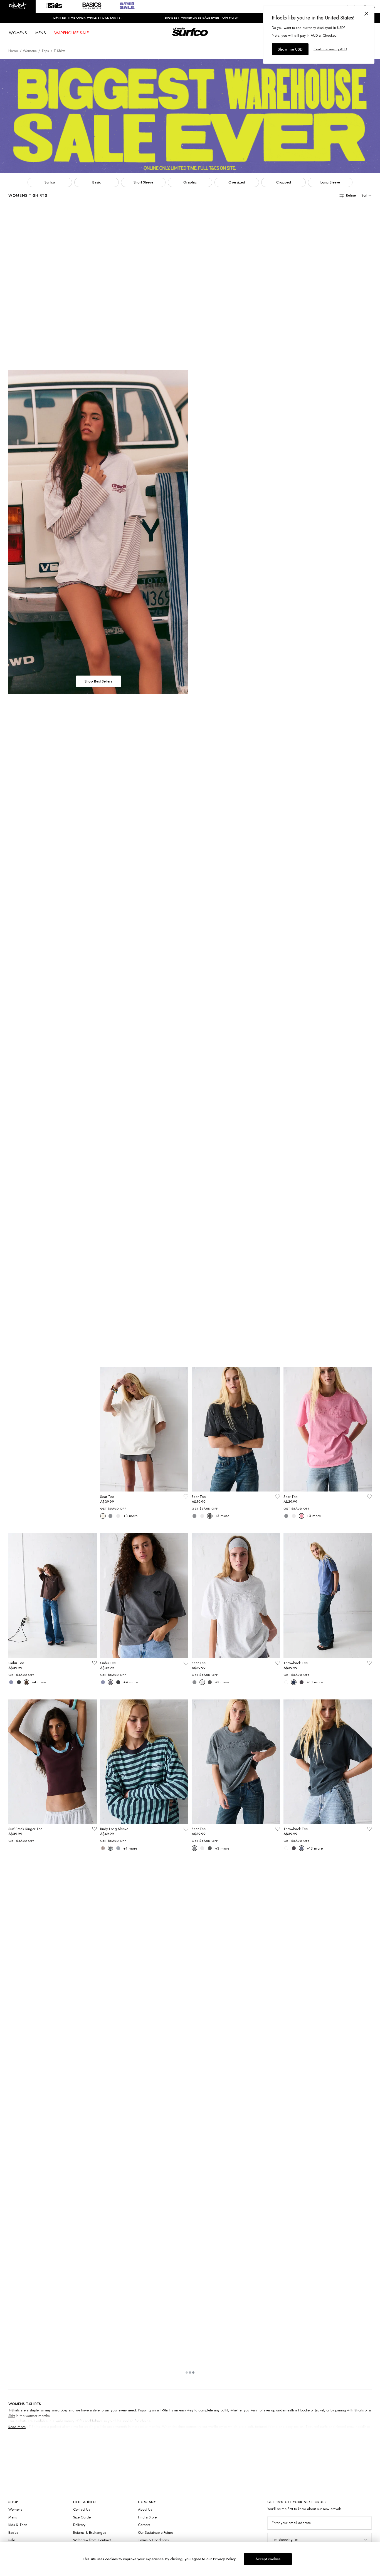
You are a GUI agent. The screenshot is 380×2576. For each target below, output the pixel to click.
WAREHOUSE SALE (71, 33)
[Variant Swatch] (11, 353)
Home (13, 51)
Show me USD (290, 49)
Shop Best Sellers (98, 681)
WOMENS (18, 33)
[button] (18, 6)
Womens (30, 51)
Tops (45, 51)
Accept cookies (268, 2559)
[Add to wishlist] (94, 333)
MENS (41, 33)
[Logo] (190, 37)
